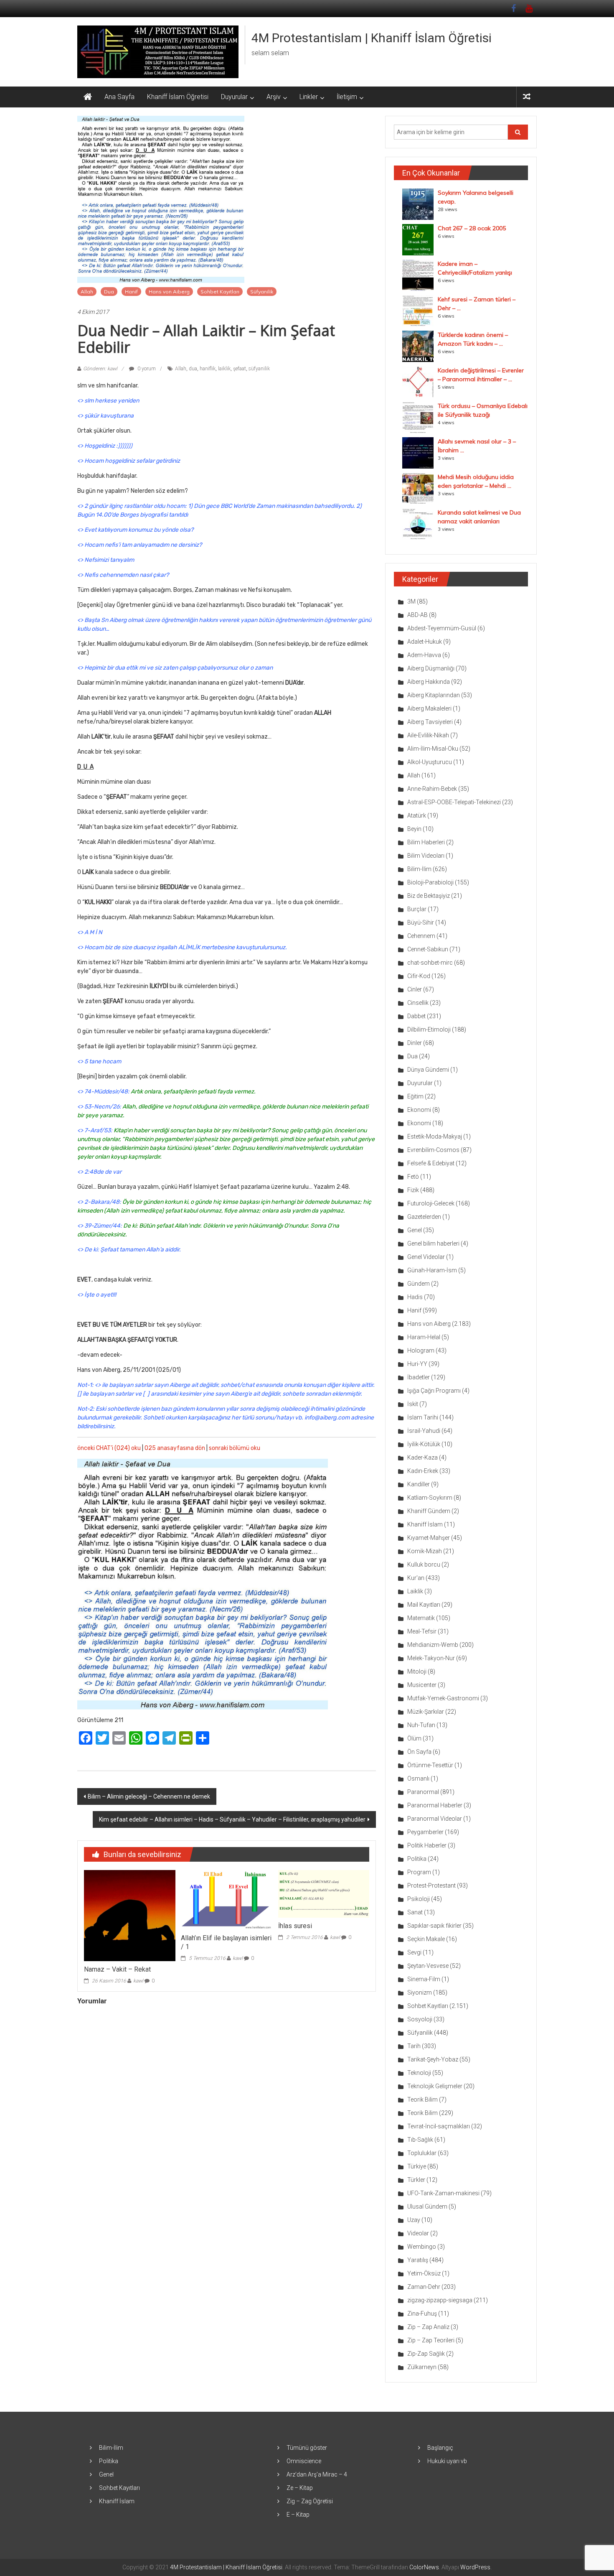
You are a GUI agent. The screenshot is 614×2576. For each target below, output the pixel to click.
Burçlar (417, 909)
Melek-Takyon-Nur (431, 1658)
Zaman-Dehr (424, 2287)
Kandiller (419, 1484)
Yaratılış (418, 2260)
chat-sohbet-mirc (430, 963)
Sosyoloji (420, 2019)
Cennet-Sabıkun (428, 949)
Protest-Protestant (431, 1885)
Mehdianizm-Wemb (433, 1645)
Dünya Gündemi (428, 1070)
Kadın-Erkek (423, 1471)
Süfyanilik (262, 292)
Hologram (421, 1350)
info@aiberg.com (327, 1418)
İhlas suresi (295, 1926)
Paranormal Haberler (435, 1805)
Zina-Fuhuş (422, 2314)
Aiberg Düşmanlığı (431, 668)
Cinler (415, 989)
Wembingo (422, 2247)
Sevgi (414, 1952)
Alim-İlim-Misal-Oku (433, 749)
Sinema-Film (424, 1979)
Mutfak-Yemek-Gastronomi (443, 1698)
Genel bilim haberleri (433, 1243)
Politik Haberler (427, 1845)
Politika (417, 1859)
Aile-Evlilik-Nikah (428, 735)
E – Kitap (298, 2515)
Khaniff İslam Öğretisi (178, 97)
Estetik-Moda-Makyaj (435, 1136)
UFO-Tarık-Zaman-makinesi (443, 2193)
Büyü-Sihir (421, 922)
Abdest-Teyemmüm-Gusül (442, 628)
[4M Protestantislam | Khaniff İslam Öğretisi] (88, 97)
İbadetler (419, 1377)
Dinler (415, 1043)
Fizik (413, 1190)
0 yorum (146, 369)
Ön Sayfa (419, 1752)
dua (193, 369)
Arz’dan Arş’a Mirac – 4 (317, 2474)
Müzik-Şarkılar (426, 1712)
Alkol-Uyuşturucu (430, 762)
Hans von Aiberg (169, 292)
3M (411, 601)
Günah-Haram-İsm (432, 1270)
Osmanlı (418, 1778)
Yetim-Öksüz (424, 2273)
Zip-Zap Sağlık (426, 2354)
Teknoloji (419, 2073)
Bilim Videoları (426, 856)
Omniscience (304, 2461)
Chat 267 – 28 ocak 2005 (472, 228)
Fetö (413, 1177)
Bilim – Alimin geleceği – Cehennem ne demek (149, 1796)
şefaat (240, 369)
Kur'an (416, 1578)
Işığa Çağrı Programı (434, 1391)
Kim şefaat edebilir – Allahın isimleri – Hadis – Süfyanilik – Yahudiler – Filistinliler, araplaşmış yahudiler (232, 1819)
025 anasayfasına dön (175, 1448)
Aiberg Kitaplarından (434, 695)
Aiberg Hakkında (429, 682)
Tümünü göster (307, 2448)
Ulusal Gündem (427, 2207)
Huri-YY (417, 1364)
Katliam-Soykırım (430, 1498)
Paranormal (423, 1792)
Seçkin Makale (426, 1939)
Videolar (418, 2233)
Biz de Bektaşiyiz (429, 896)
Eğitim (415, 1096)
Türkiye (417, 2166)
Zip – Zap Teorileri (431, 2340)
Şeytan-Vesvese (428, 1966)
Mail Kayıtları (424, 1605)
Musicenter (422, 1685)
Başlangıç (440, 2448)
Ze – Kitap (300, 2488)
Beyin (414, 829)
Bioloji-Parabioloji (430, 882)
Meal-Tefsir (422, 1631)
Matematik (421, 1618)
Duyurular (234, 97)
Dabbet (416, 1016)
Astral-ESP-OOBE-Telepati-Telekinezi (454, 802)
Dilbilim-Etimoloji (429, 1029)
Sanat (415, 1912)
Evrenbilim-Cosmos (433, 1150)
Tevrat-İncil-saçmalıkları (439, 2126)
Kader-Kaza (422, 1457)
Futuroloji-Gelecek (431, 1203)
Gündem (419, 1284)
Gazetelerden (424, 1217)
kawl (138, 1981)
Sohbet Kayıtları (220, 292)
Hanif (131, 292)
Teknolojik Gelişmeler (435, 2086)
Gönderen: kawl (100, 369)
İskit (413, 1404)
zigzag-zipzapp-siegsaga (440, 2300)
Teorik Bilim (422, 2100)
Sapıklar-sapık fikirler (434, 1926)
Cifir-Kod (419, 976)
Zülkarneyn (422, 2367)
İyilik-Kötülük (424, 1444)
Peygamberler (425, 1832)
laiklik (224, 369)
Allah (87, 292)
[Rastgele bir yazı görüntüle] (527, 97)
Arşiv (274, 97)
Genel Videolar (426, 1257)
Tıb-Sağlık (420, 2140)
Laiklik (415, 1591)
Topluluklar (422, 2153)
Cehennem (421, 936)
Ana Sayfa (119, 97)
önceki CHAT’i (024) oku (109, 1448)
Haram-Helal (424, 1337)
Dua (109, 292)
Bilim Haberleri (426, 842)
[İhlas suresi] (324, 1893)
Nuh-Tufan (421, 1725)
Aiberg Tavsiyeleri (430, 722)
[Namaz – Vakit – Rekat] (129, 1915)
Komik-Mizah (425, 1551)
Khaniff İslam (425, 1524)
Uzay (414, 2220)
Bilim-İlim (419, 869)
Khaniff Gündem (429, 1511)
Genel (415, 1230)
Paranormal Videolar (435, 1819)
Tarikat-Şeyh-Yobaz (433, 2059)
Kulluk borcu (424, 1564)
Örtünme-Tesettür (430, 1765)
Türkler (416, 2180)
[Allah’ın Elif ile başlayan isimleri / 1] (226, 1899)
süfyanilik (259, 369)
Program (419, 1872)
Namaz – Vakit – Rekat (117, 1969)
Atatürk (417, 815)
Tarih (414, 2046)
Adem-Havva (424, 655)
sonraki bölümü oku (235, 1448)
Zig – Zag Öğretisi (310, 2501)
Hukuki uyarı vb (447, 2461)
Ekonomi (419, 1110)
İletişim (347, 97)
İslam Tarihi (423, 1417)
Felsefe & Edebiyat (431, 1163)
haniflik (208, 369)
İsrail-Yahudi (424, 1431)
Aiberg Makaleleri (429, 708)
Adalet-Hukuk (425, 642)
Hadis (415, 1297)
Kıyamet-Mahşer (429, 1538)
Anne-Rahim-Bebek (432, 789)
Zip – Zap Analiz (428, 2327)
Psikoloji (419, 1899)
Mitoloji (417, 1671)
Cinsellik (418, 1003)
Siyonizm (420, 1993)
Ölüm (414, 1738)
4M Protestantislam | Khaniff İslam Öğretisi (372, 38)
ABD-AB (417, 615)
